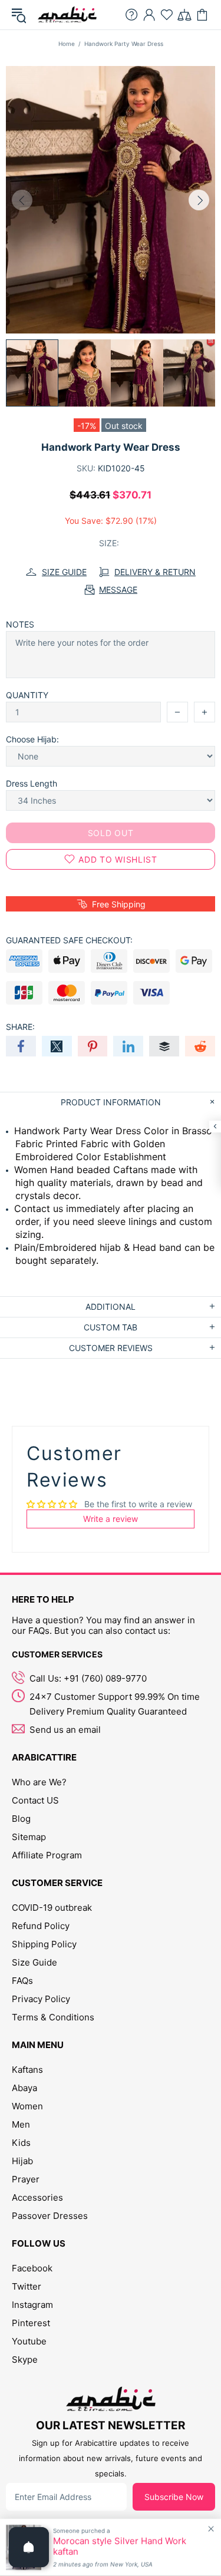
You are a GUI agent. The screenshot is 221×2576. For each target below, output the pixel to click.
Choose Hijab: (32, 739)
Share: (20, 1027)
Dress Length (32, 783)
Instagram (32, 2305)
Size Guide (34, 1962)
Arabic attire (67, 15)
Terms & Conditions (53, 2017)
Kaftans (27, 2070)
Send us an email (65, 1730)
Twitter (27, 2286)
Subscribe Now (174, 2497)
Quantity (27, 695)
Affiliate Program (47, 1855)
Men (21, 2124)
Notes (20, 624)
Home (67, 44)
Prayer (26, 2179)
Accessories (37, 2197)
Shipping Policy (44, 1944)
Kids (21, 2143)
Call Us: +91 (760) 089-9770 (88, 1678)
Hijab (22, 2161)
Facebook (32, 2268)
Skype (25, 2359)
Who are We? (39, 1782)
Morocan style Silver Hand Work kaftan (120, 2547)
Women (27, 2106)
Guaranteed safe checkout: (69, 940)
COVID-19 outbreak (52, 1908)
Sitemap (29, 1837)
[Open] (29, 2547)
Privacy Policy (41, 1999)
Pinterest (31, 2323)
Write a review (111, 1519)
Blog (21, 1819)
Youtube (29, 2341)
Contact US (35, 1800)
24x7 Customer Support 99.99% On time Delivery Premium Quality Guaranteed (115, 1704)
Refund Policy (41, 1926)
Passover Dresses (50, 2216)
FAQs (22, 1981)
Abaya (24, 2088)
